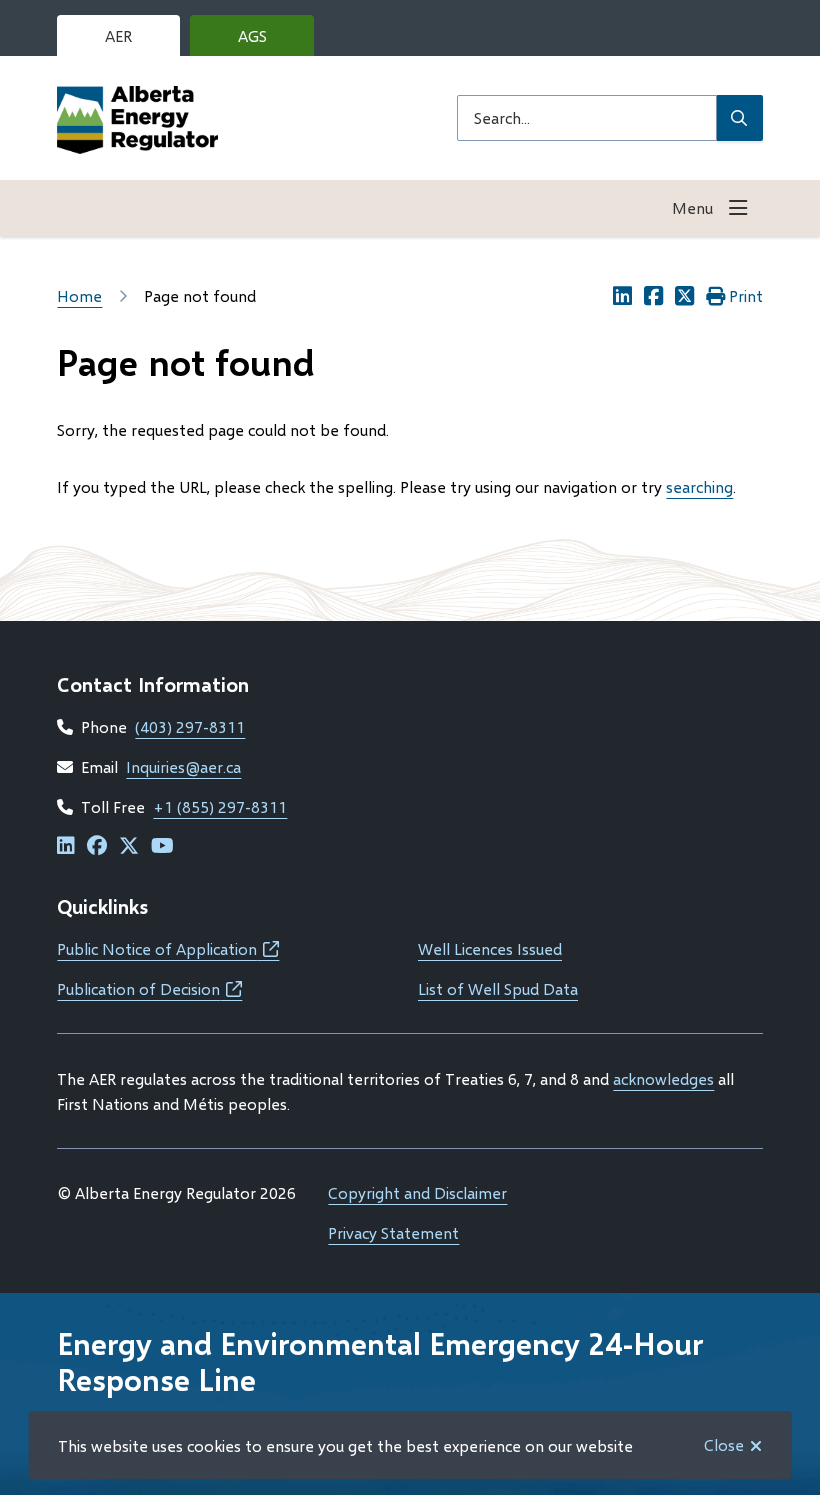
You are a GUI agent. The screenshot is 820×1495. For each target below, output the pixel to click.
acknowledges (663, 1078)
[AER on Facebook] (97, 846)
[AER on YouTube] (162, 846)
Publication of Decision (149, 988)
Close (724, 1444)
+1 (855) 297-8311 (220, 806)
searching (699, 486)
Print (746, 295)
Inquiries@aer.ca (183, 766)
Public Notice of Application (168, 948)
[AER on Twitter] (129, 846)
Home (79, 295)
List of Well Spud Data (498, 988)
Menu (692, 207)
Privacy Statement (393, 1232)
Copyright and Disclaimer (417, 1192)
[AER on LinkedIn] (66, 846)
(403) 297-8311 (190, 726)
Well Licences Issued (490, 948)
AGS (268, 41)
